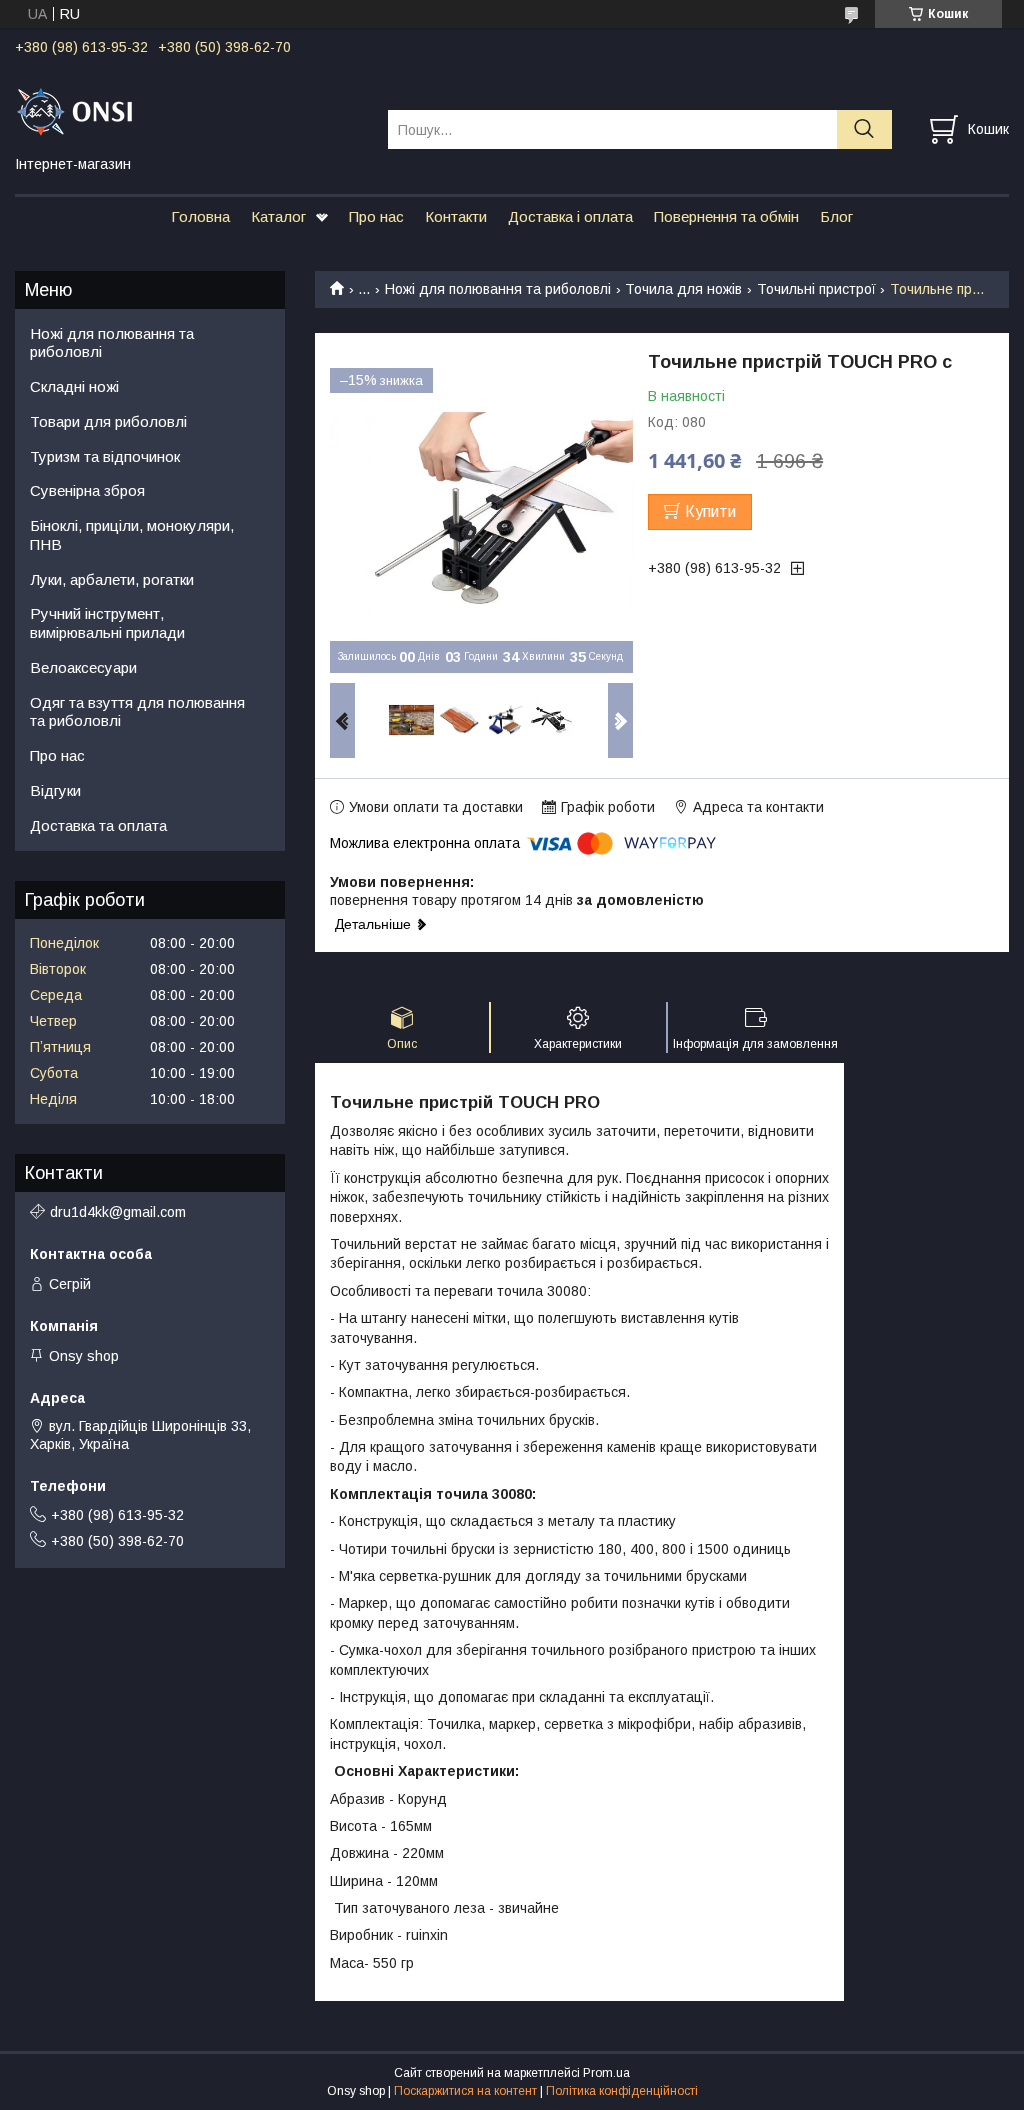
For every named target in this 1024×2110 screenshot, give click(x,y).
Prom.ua (606, 2073)
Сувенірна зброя (87, 490)
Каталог (278, 216)
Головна (200, 216)
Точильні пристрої (816, 289)
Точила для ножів (683, 289)
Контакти (456, 216)
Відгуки (55, 790)
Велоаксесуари (83, 667)
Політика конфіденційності (622, 2091)
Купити (710, 511)
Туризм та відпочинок (105, 456)
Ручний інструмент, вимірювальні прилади (107, 623)
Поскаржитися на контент (465, 2091)
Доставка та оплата (98, 825)
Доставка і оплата (570, 216)
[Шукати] (864, 129)
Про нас (376, 216)
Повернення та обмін (726, 216)
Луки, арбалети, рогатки (112, 579)
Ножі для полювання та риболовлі (498, 289)
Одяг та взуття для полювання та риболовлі (137, 712)
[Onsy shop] (189, 111)
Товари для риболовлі (108, 421)
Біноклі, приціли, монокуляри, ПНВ (132, 535)
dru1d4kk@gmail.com (118, 1212)
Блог (836, 216)
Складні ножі (74, 386)
